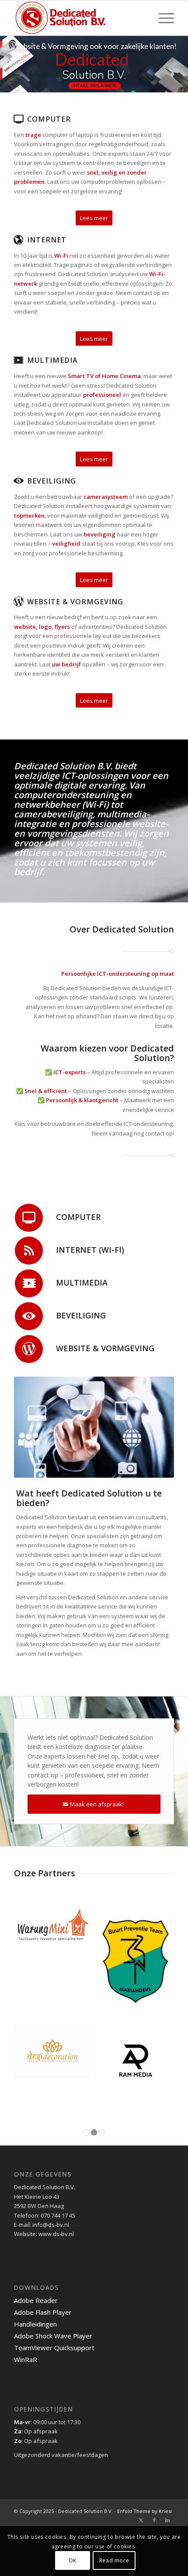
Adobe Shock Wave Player (53, 2255)
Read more (114, 2560)
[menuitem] (162, 18)
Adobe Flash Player (43, 2232)
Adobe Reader (36, 2220)
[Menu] (162, 18)
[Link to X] (141, 2439)
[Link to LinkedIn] (167, 2439)
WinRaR (26, 2279)
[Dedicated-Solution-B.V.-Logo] (78, 18)
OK (73, 2560)
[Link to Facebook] (154, 2439)
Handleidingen (35, 2243)
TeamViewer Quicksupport (54, 2267)
